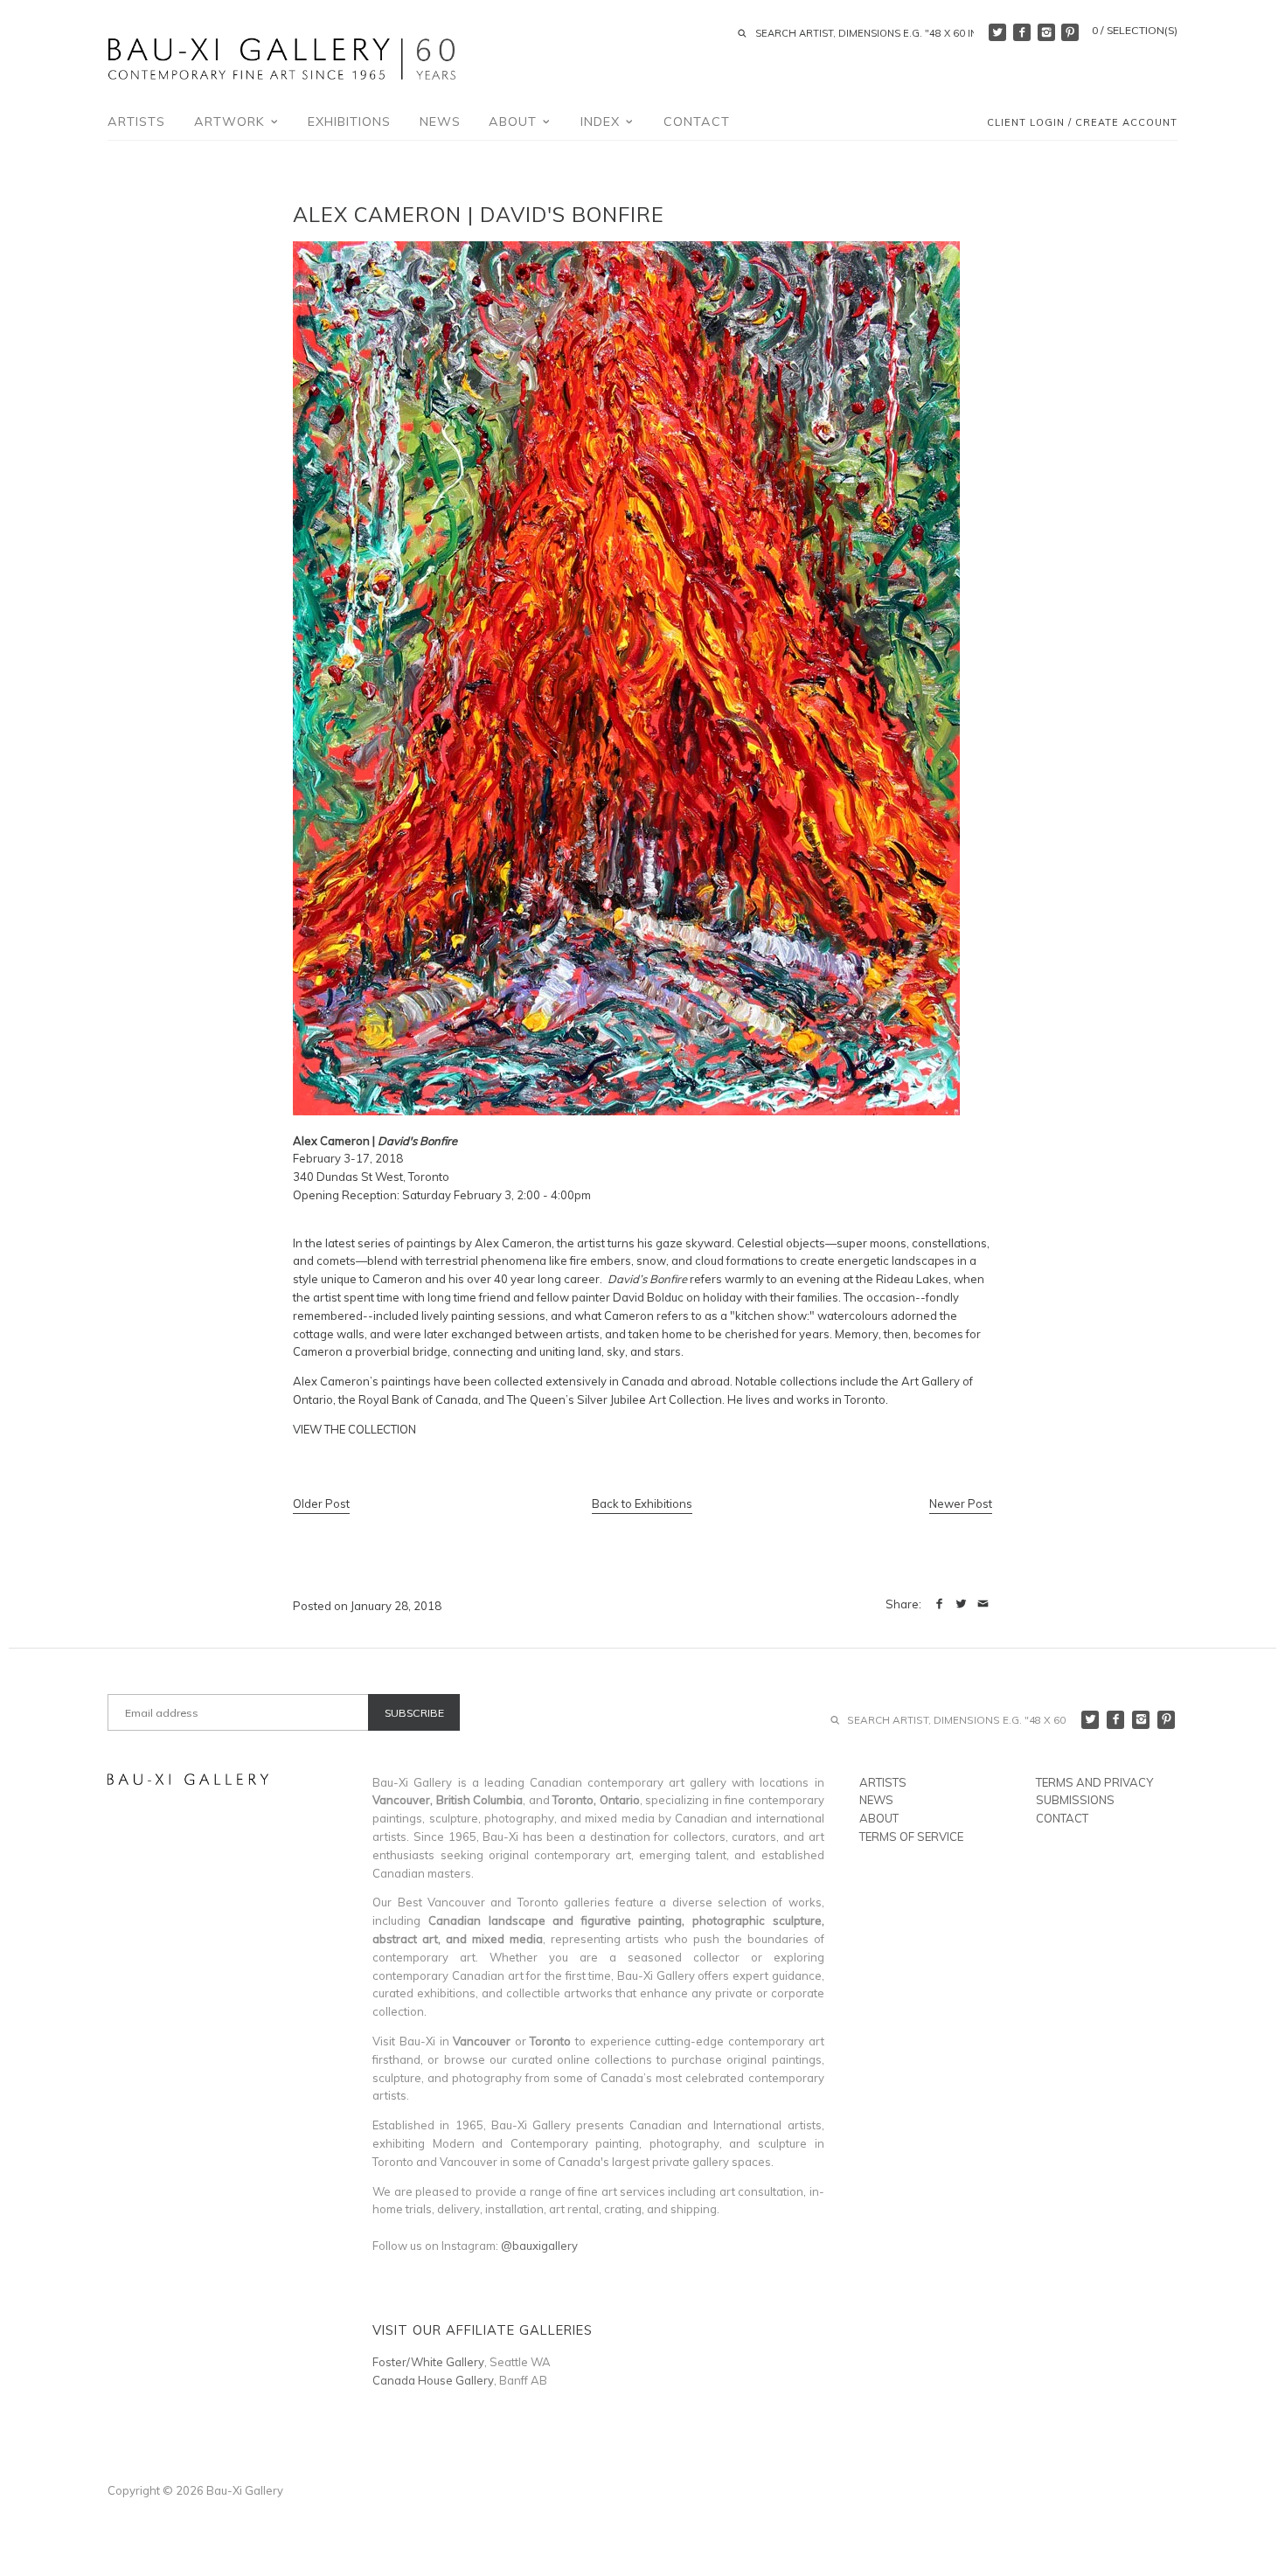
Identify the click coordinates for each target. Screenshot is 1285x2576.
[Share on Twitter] (961, 1604)
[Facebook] (1022, 32)
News (440, 122)
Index (602, 122)
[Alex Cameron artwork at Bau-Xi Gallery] (626, 1111)
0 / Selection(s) (1135, 30)
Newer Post (961, 1503)
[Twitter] (997, 32)
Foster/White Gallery (428, 2362)
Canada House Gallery (433, 2380)
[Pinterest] (1070, 32)
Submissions (1075, 1800)
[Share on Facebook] (939, 1604)
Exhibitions (349, 122)
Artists (136, 122)
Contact (697, 122)
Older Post (321, 1503)
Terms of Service (911, 1837)
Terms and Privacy (1094, 1782)
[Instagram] (1046, 32)
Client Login (1026, 123)
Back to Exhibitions (642, 1503)
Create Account (1126, 123)
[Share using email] (983, 1604)
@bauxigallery (539, 2246)
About (515, 122)
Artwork (232, 122)
